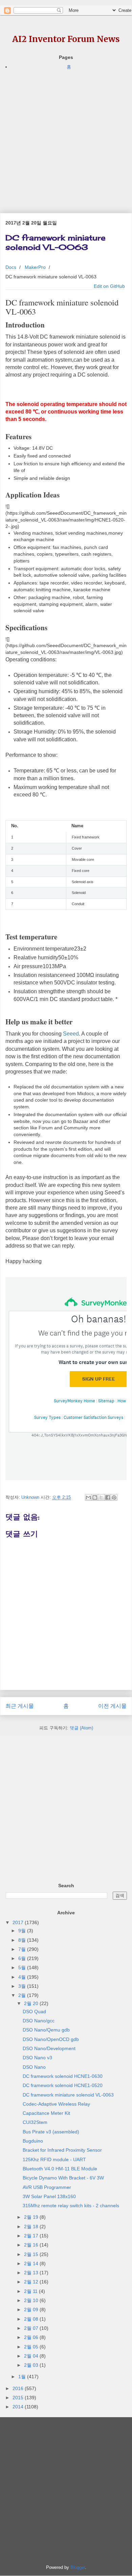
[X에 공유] (101, 1497)
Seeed (71, 1034)
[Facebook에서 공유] (108, 1497)
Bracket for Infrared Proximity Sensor (62, 2150)
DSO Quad (34, 2011)
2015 (19, 2398)
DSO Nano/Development (49, 2048)
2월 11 (31, 2291)
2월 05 (32, 2347)
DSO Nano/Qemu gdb (46, 2030)
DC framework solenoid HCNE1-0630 (63, 2076)
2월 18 (32, 2227)
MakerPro (35, 267)
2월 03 (32, 2365)
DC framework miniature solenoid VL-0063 (68, 2095)
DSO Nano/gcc (39, 2021)
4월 (23, 1977)
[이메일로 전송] (88, 1497)
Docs (11, 267)
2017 (19, 1922)
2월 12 (32, 2282)
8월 (23, 1940)
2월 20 (32, 2003)
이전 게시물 (112, 1706)
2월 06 (32, 2337)
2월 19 (32, 2217)
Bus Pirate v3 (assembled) (51, 2132)
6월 (23, 1958)
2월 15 (32, 2254)
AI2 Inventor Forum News (66, 39)
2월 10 (32, 2300)
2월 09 (32, 2309)
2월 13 (32, 2273)
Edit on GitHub (109, 286)
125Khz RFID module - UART (54, 2159)
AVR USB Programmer (47, 2187)
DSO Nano (34, 2067)
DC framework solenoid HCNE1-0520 (63, 2085)
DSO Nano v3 (37, 2058)
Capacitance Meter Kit (46, 2113)
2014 (19, 2407)
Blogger (78, 2567)
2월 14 (32, 2263)
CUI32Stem (35, 2122)
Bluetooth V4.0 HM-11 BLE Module (60, 2169)
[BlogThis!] (95, 1497)
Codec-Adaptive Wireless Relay (56, 2104)
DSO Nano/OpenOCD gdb (51, 2039)
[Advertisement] (66, 137)
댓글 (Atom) (81, 1728)
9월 (23, 1931)
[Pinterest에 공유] (114, 1497)
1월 (23, 2377)
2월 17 (32, 2236)
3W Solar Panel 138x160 (49, 2196)
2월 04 (32, 2356)
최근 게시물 (20, 1706)
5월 (23, 1967)
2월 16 (32, 2245)
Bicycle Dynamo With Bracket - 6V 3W (63, 2178)
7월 (23, 1949)
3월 (23, 1986)
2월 (23, 1995)
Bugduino (33, 2141)
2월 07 (32, 2328)
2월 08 (32, 2319)
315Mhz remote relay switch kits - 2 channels (71, 2206)
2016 (19, 2388)
